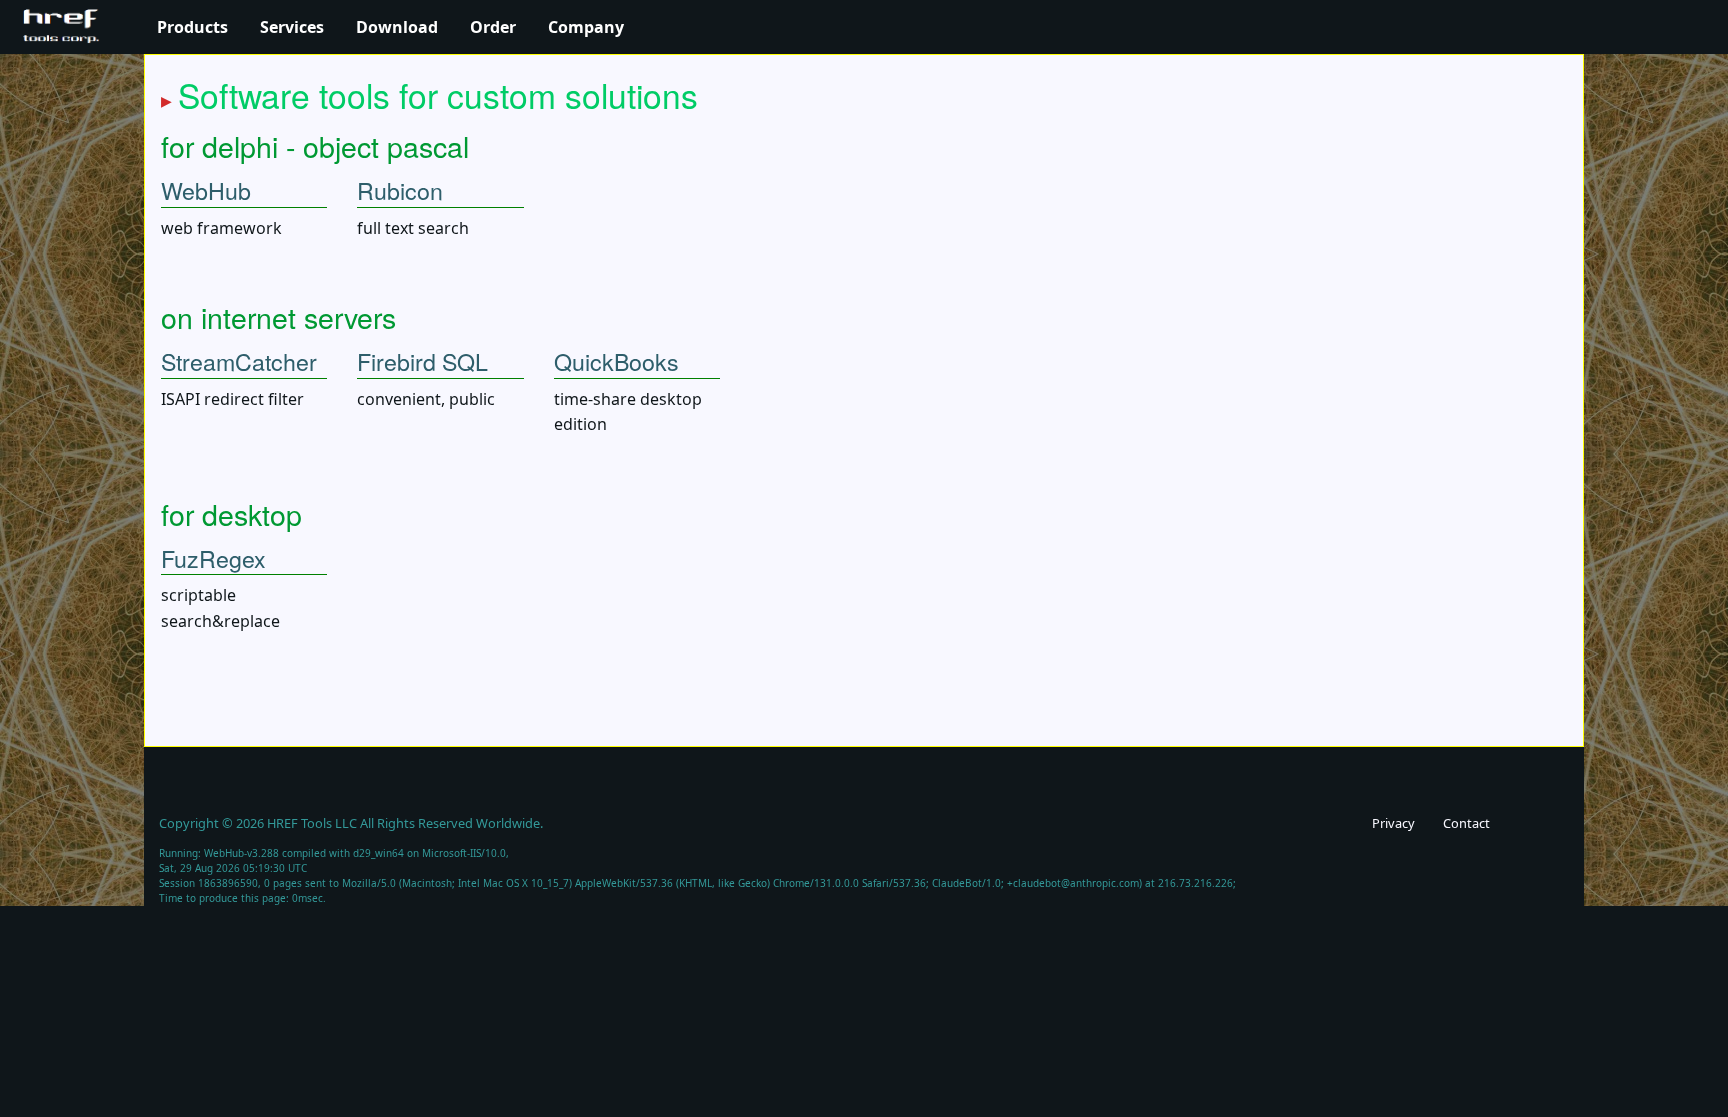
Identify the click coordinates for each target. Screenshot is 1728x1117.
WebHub (206, 190)
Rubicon (400, 190)
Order (493, 27)
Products (192, 27)
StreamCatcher (239, 361)
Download (397, 27)
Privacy (1393, 823)
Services (292, 27)
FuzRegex (213, 558)
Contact (1466, 823)
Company (586, 27)
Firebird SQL (422, 361)
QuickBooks (616, 361)
